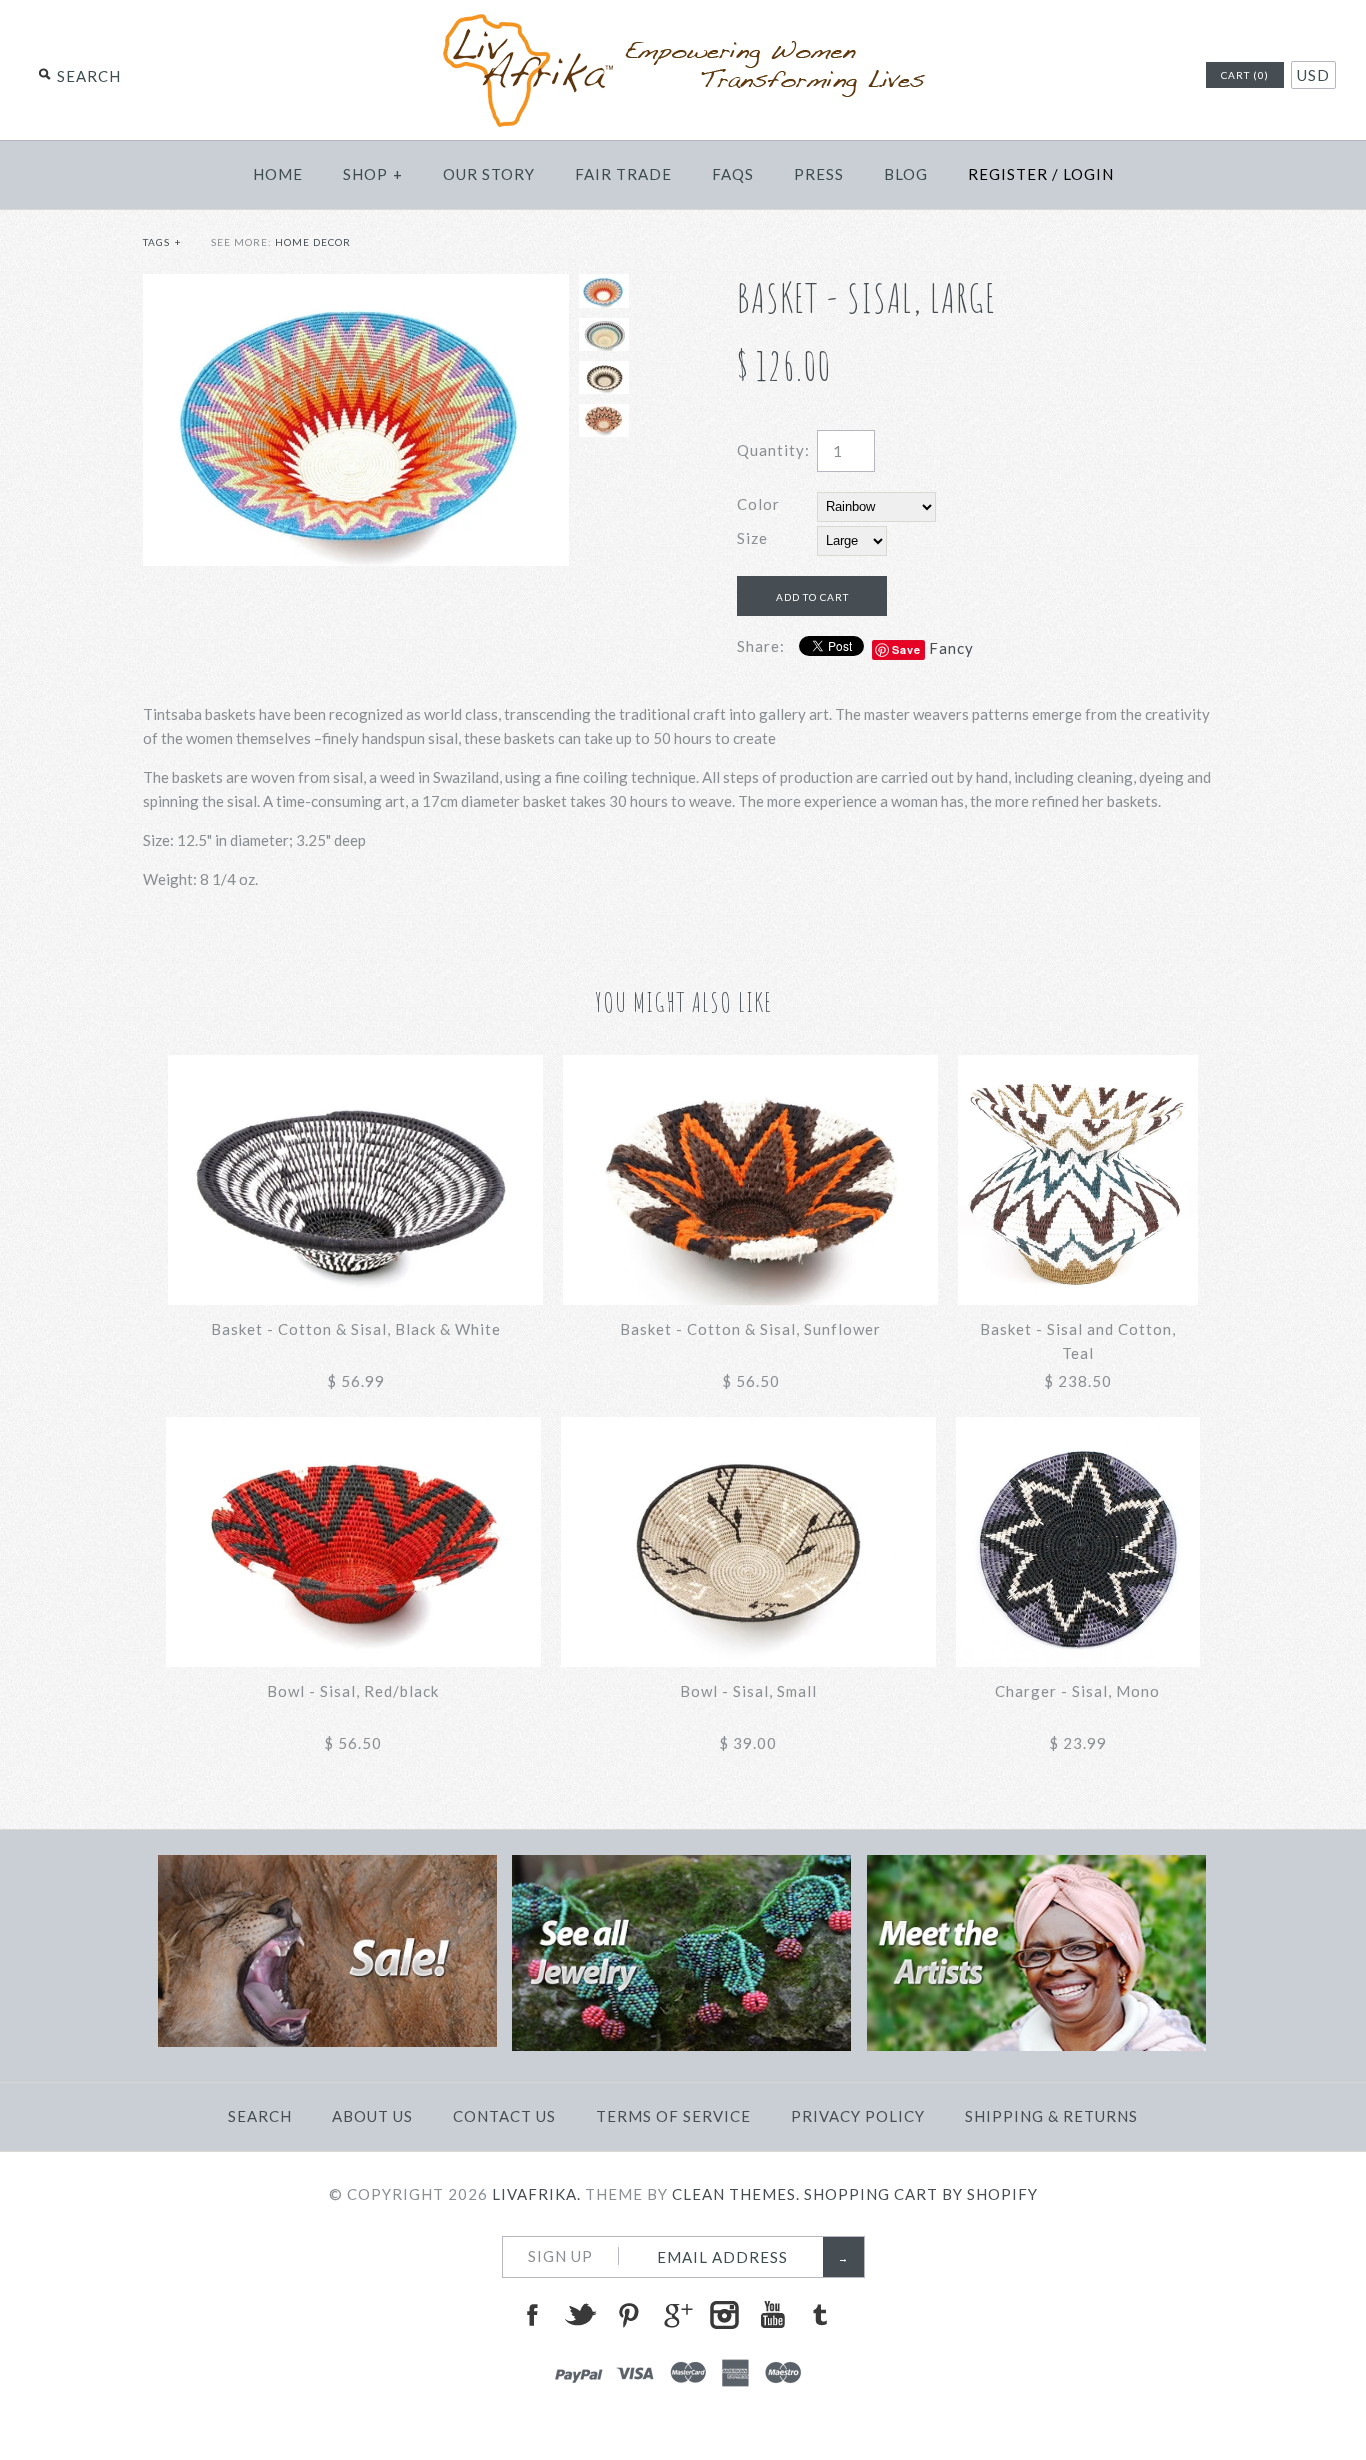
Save (906, 649)
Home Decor (313, 242)
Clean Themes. (736, 2194)
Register (1008, 174)
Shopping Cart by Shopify (921, 2194)
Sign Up (560, 2256)
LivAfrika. (536, 2194)
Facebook (532, 2315)
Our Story (489, 174)
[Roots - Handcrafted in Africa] (604, 420)
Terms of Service (673, 2116)
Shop (373, 174)
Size (752, 538)
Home (278, 174)
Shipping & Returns (1051, 2116)
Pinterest (628, 2315)
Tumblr (820, 2315)
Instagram (724, 2315)
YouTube (772, 2315)
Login (1088, 174)
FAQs (733, 174)
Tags (162, 242)
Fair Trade (623, 174)
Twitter (580, 2315)
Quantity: (773, 450)
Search (260, 2116)
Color (758, 504)
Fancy (951, 648)
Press (819, 174)
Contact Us (504, 2116)
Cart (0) (1245, 75)
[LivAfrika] (683, 22)
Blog (906, 174)
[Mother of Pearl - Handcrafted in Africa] (604, 377)
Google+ (676, 2315)
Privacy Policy (858, 2116)
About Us (372, 2116)
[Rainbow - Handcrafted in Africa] (356, 286)
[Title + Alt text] (327, 2041)
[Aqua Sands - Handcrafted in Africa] (604, 334)
